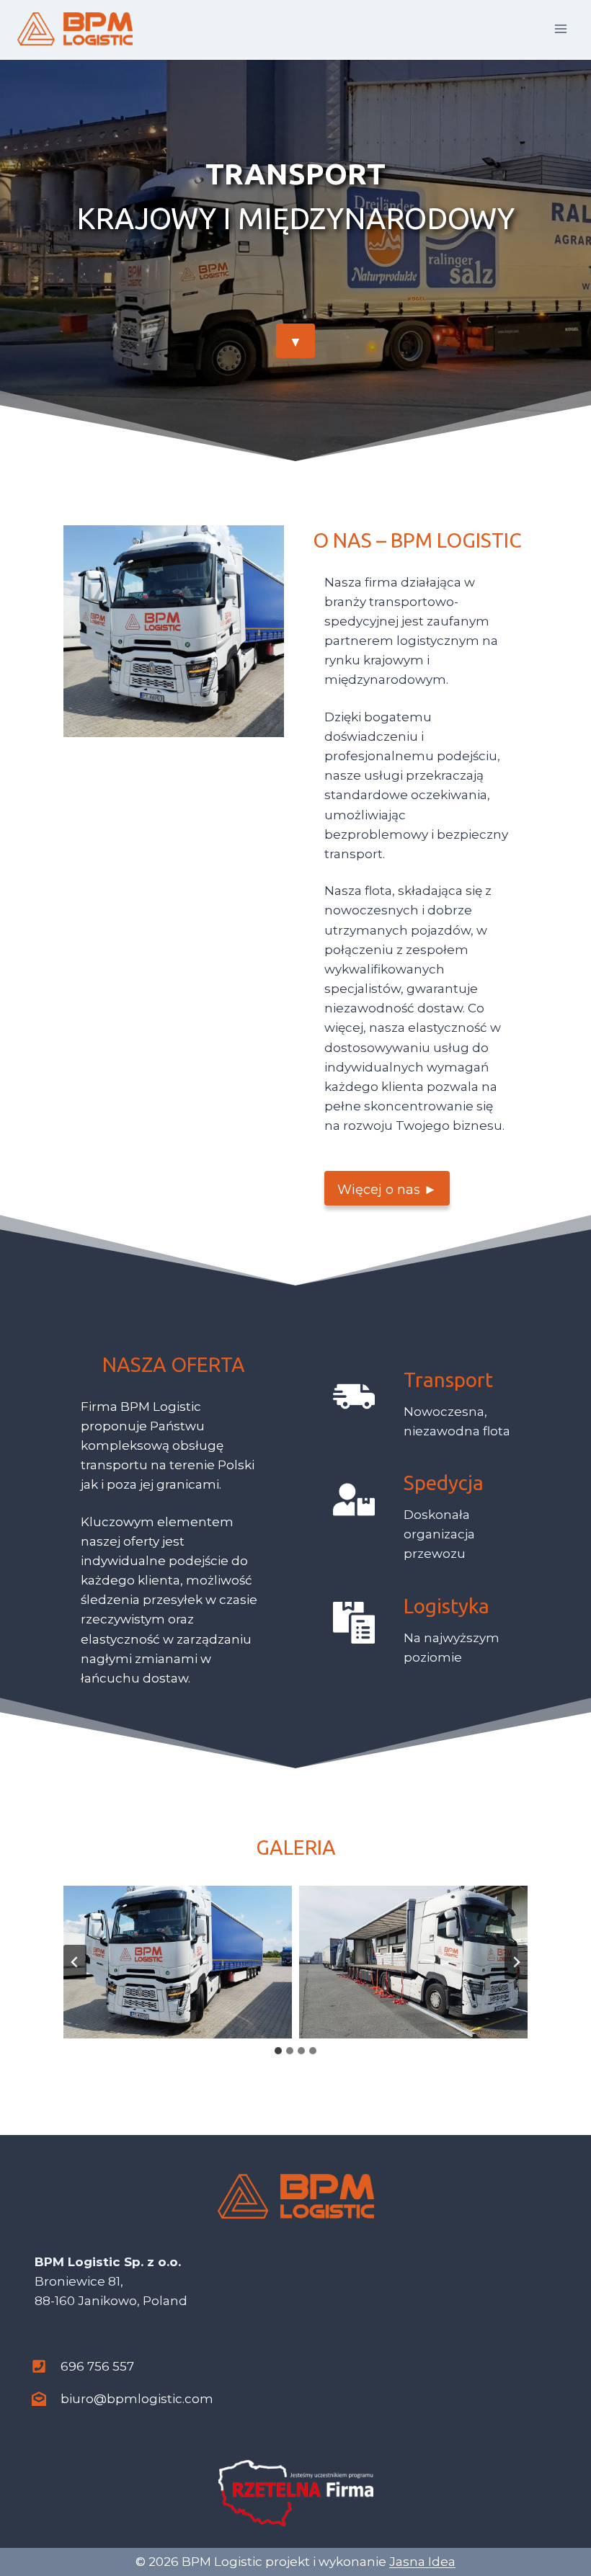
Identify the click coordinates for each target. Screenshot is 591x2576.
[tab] (278, 2051)
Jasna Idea (422, 2562)
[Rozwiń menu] (560, 28)
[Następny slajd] (516, 1962)
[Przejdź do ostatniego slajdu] (75, 1962)
